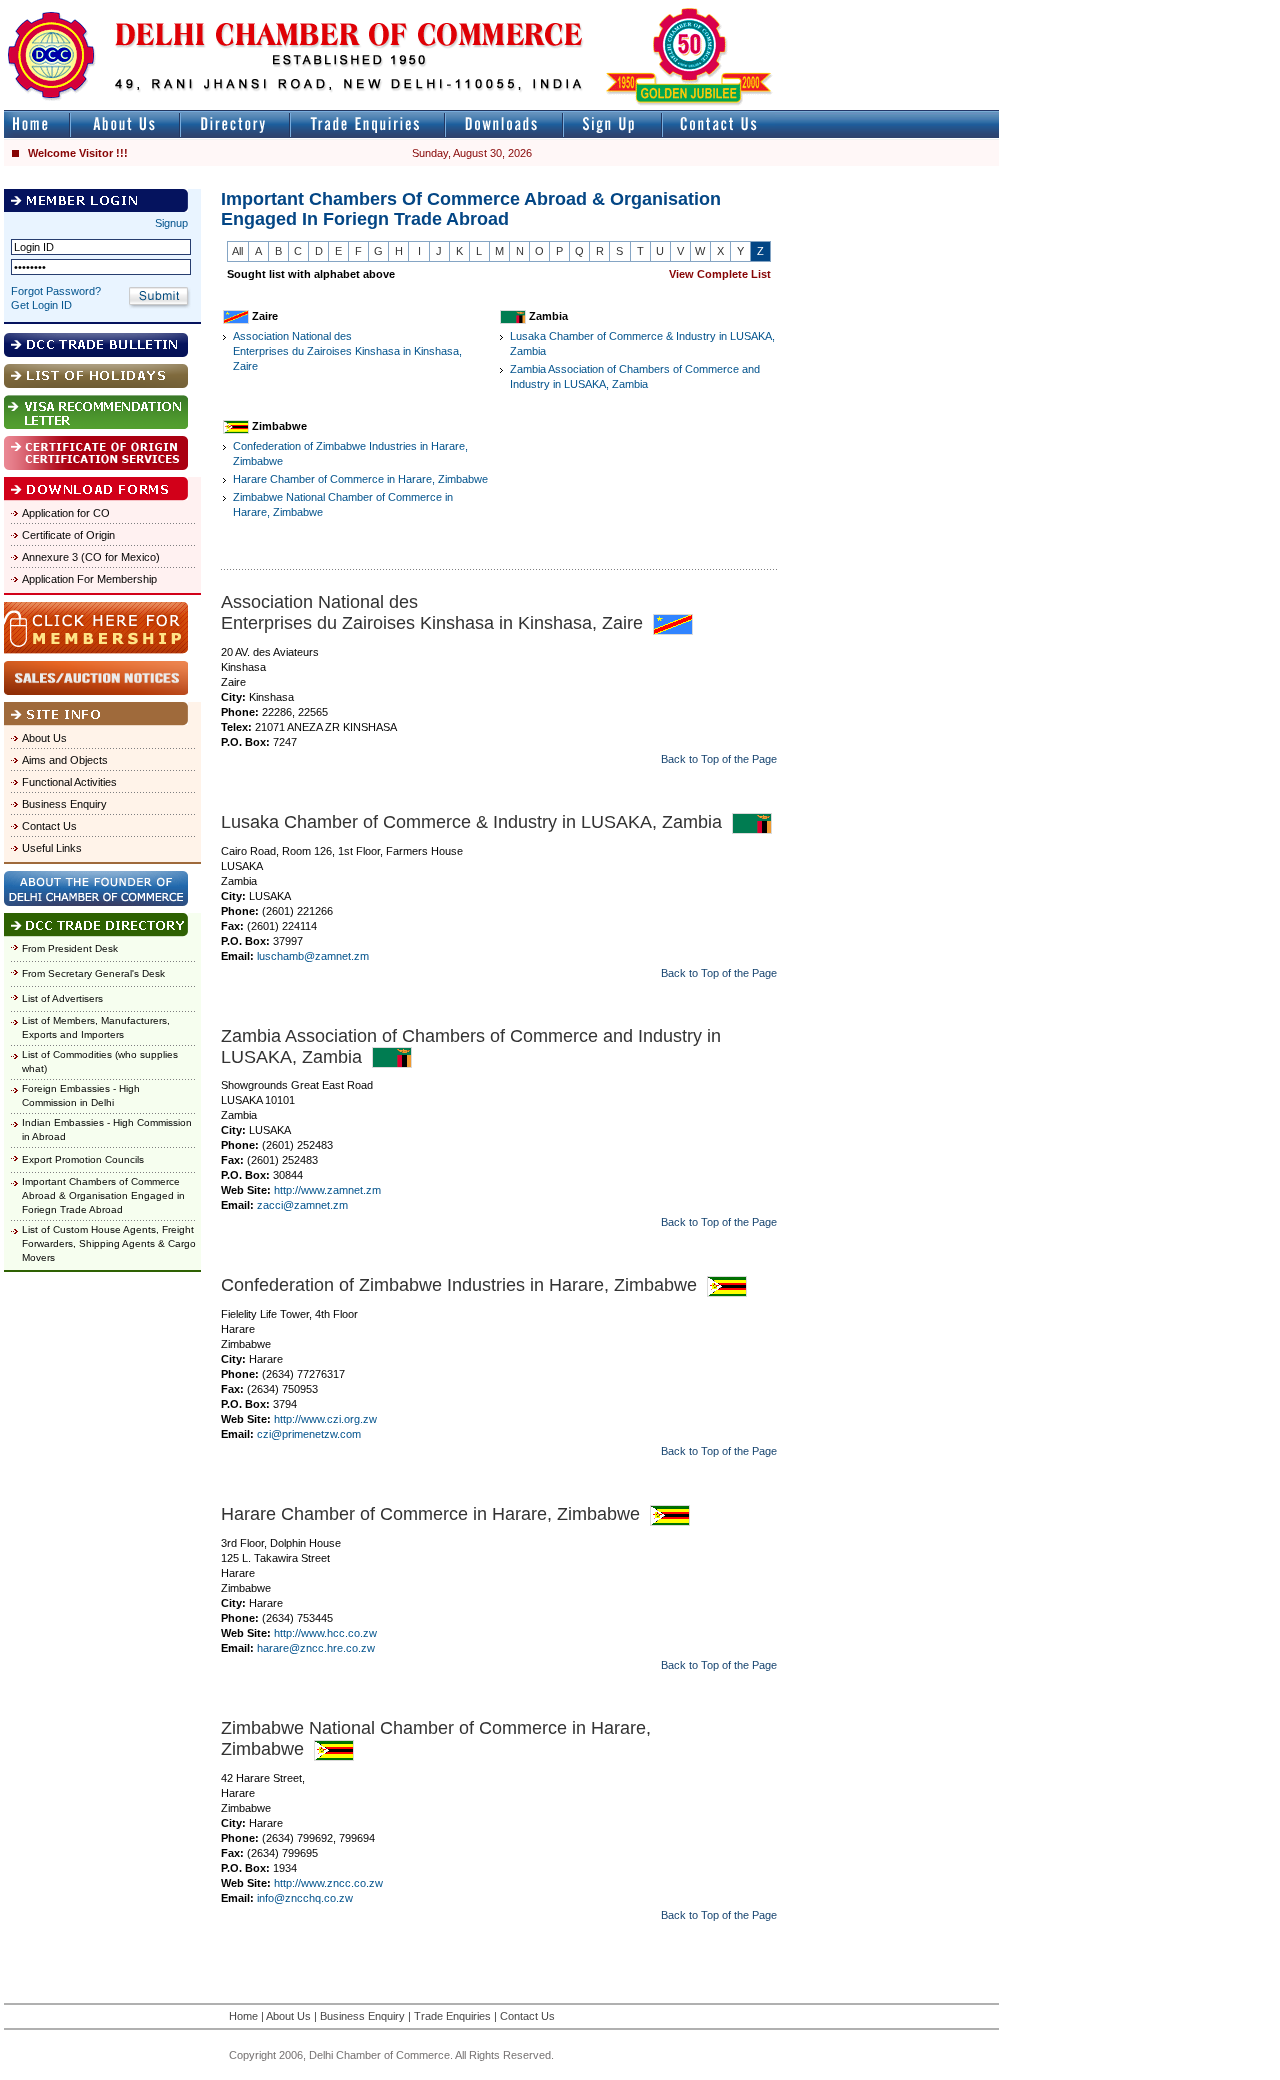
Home (243, 2016)
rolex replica (968, 8)
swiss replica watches (111, 26)
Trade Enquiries (452, 2016)
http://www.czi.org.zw (325, 1419)
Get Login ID (41, 305)
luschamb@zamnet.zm (313, 956)
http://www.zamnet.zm (327, 1190)
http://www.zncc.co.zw (328, 1883)
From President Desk (70, 948)
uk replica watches (94, 8)
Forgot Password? (56, 291)
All (237, 251)
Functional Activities (69, 782)
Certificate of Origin (68, 535)
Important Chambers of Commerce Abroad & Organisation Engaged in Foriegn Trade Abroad (103, 1195)
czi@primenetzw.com (309, 1434)
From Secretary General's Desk (93, 973)
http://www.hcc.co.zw (325, 1633)
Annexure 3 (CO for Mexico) (91, 557)
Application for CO (66, 513)
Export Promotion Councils (83, 1159)
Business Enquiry (64, 804)
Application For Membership (89, 579)
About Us (44, 738)
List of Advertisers (62, 998)
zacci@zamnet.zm (302, 1205)
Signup (171, 223)
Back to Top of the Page (719, 759)
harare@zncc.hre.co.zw (316, 1648)
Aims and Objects (65, 760)
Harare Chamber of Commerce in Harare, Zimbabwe (360, 479)
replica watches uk (591, 8)
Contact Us (49, 826)
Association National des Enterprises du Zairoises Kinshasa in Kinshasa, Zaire (347, 351)
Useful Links (52, 848)
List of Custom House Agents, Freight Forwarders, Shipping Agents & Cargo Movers (109, 1243)
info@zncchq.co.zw (305, 1898)
